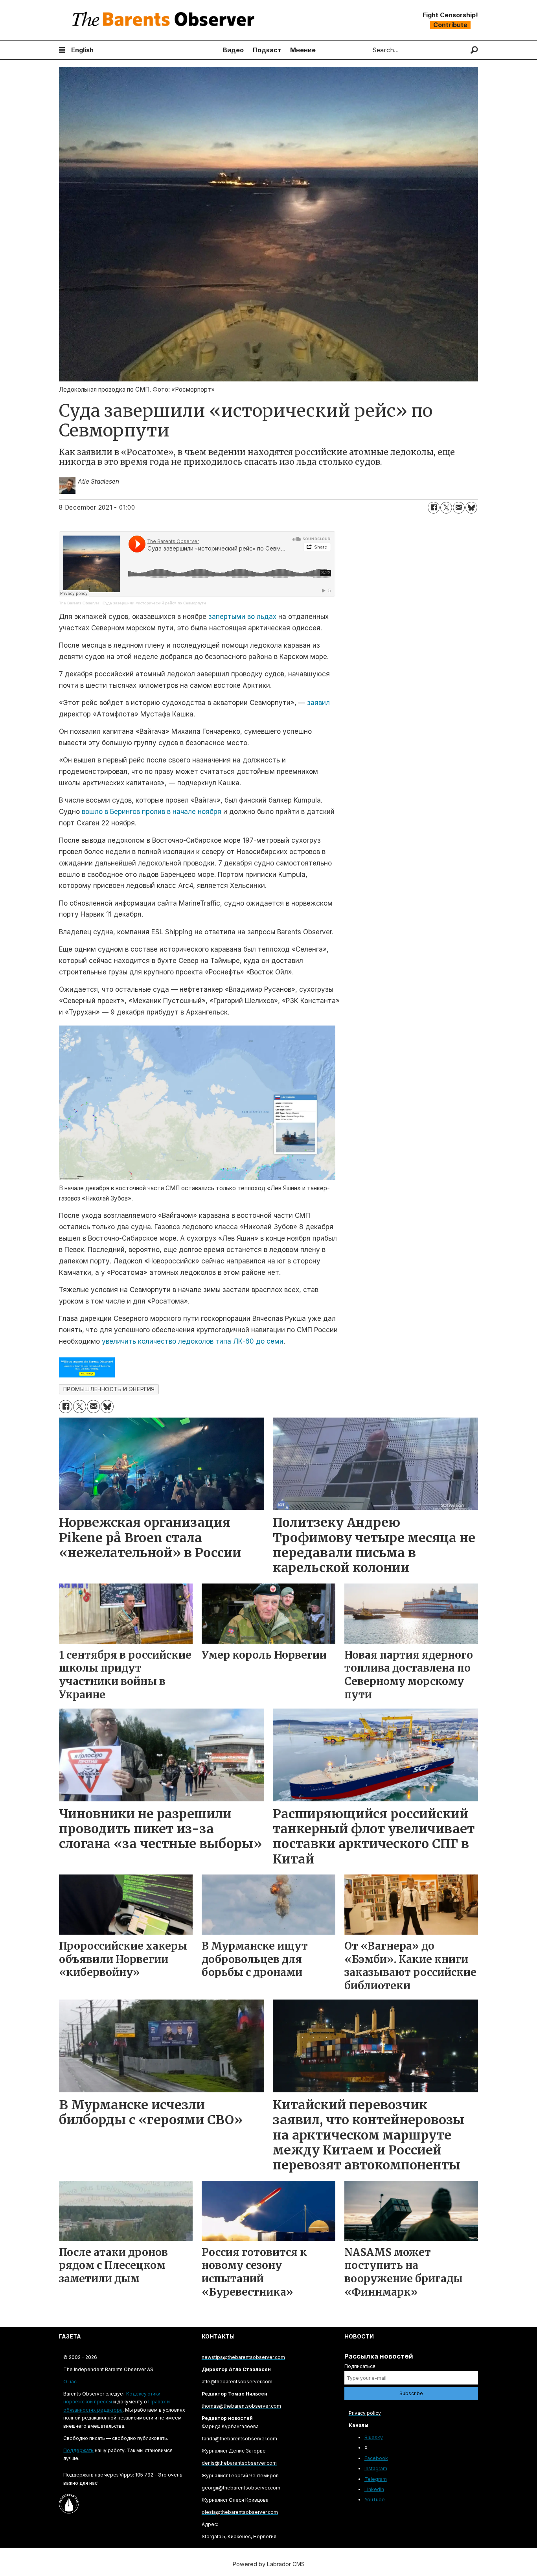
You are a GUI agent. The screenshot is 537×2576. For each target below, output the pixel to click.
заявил (318, 703)
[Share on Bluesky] (471, 508)
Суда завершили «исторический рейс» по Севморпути (154, 603)
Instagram (376, 2468)
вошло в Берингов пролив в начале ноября (152, 812)
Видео (233, 50)
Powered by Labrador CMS (269, 2564)
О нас (70, 2382)
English (82, 50)
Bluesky (374, 2437)
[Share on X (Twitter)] (446, 508)
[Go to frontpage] (165, 20)
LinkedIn (374, 2489)
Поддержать (78, 2450)
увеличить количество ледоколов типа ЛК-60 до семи (193, 1341)
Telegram (376, 2479)
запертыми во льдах (242, 617)
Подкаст (267, 50)
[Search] (474, 50)
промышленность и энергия (109, 1389)
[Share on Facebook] (434, 508)
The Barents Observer (79, 603)
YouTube (375, 2500)
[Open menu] (62, 50)
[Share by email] (459, 508)
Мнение (303, 50)
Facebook (376, 2458)
